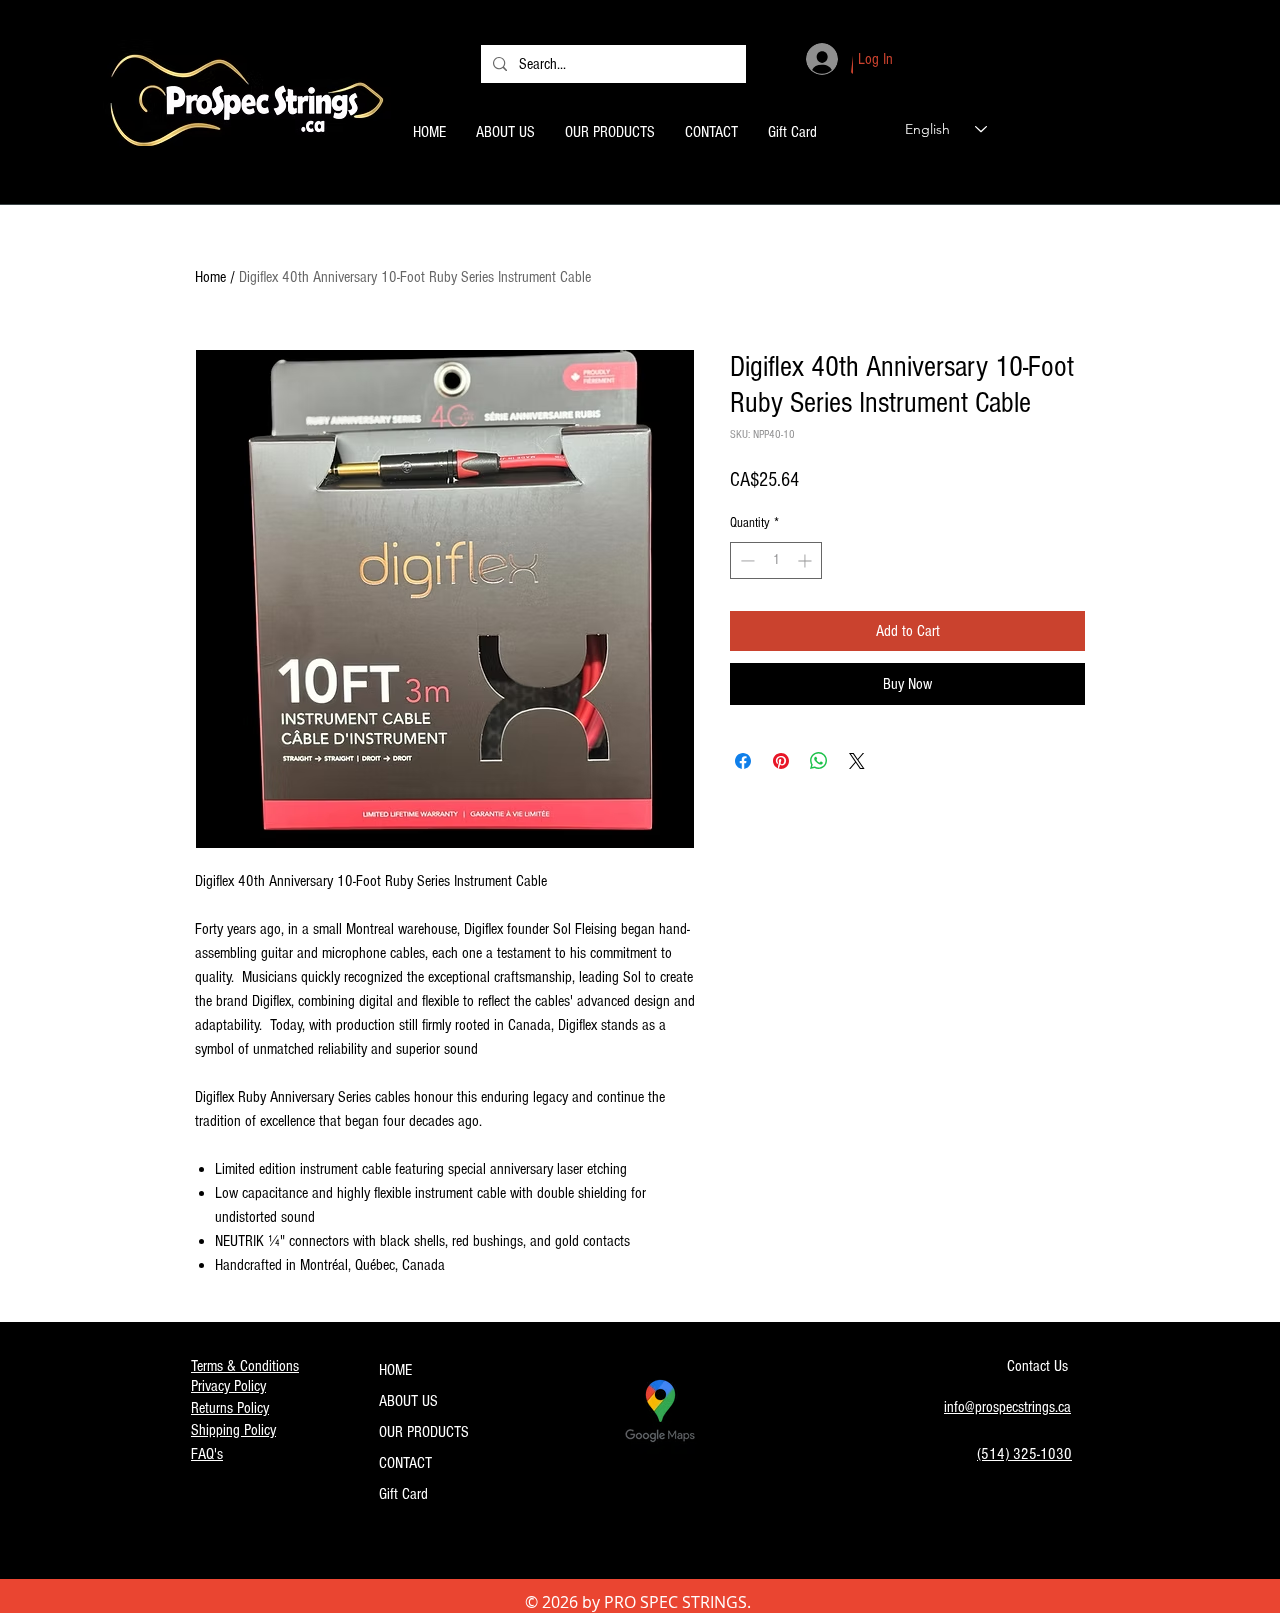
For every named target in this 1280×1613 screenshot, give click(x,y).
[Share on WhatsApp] (819, 761)
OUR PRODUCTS (424, 1432)
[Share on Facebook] (743, 761)
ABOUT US (408, 1401)
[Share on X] (857, 761)
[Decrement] (745, 560)
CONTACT (405, 1463)
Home (210, 277)
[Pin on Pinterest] (781, 761)
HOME (395, 1370)
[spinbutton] (776, 560)
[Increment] (806, 560)
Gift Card (403, 1494)
